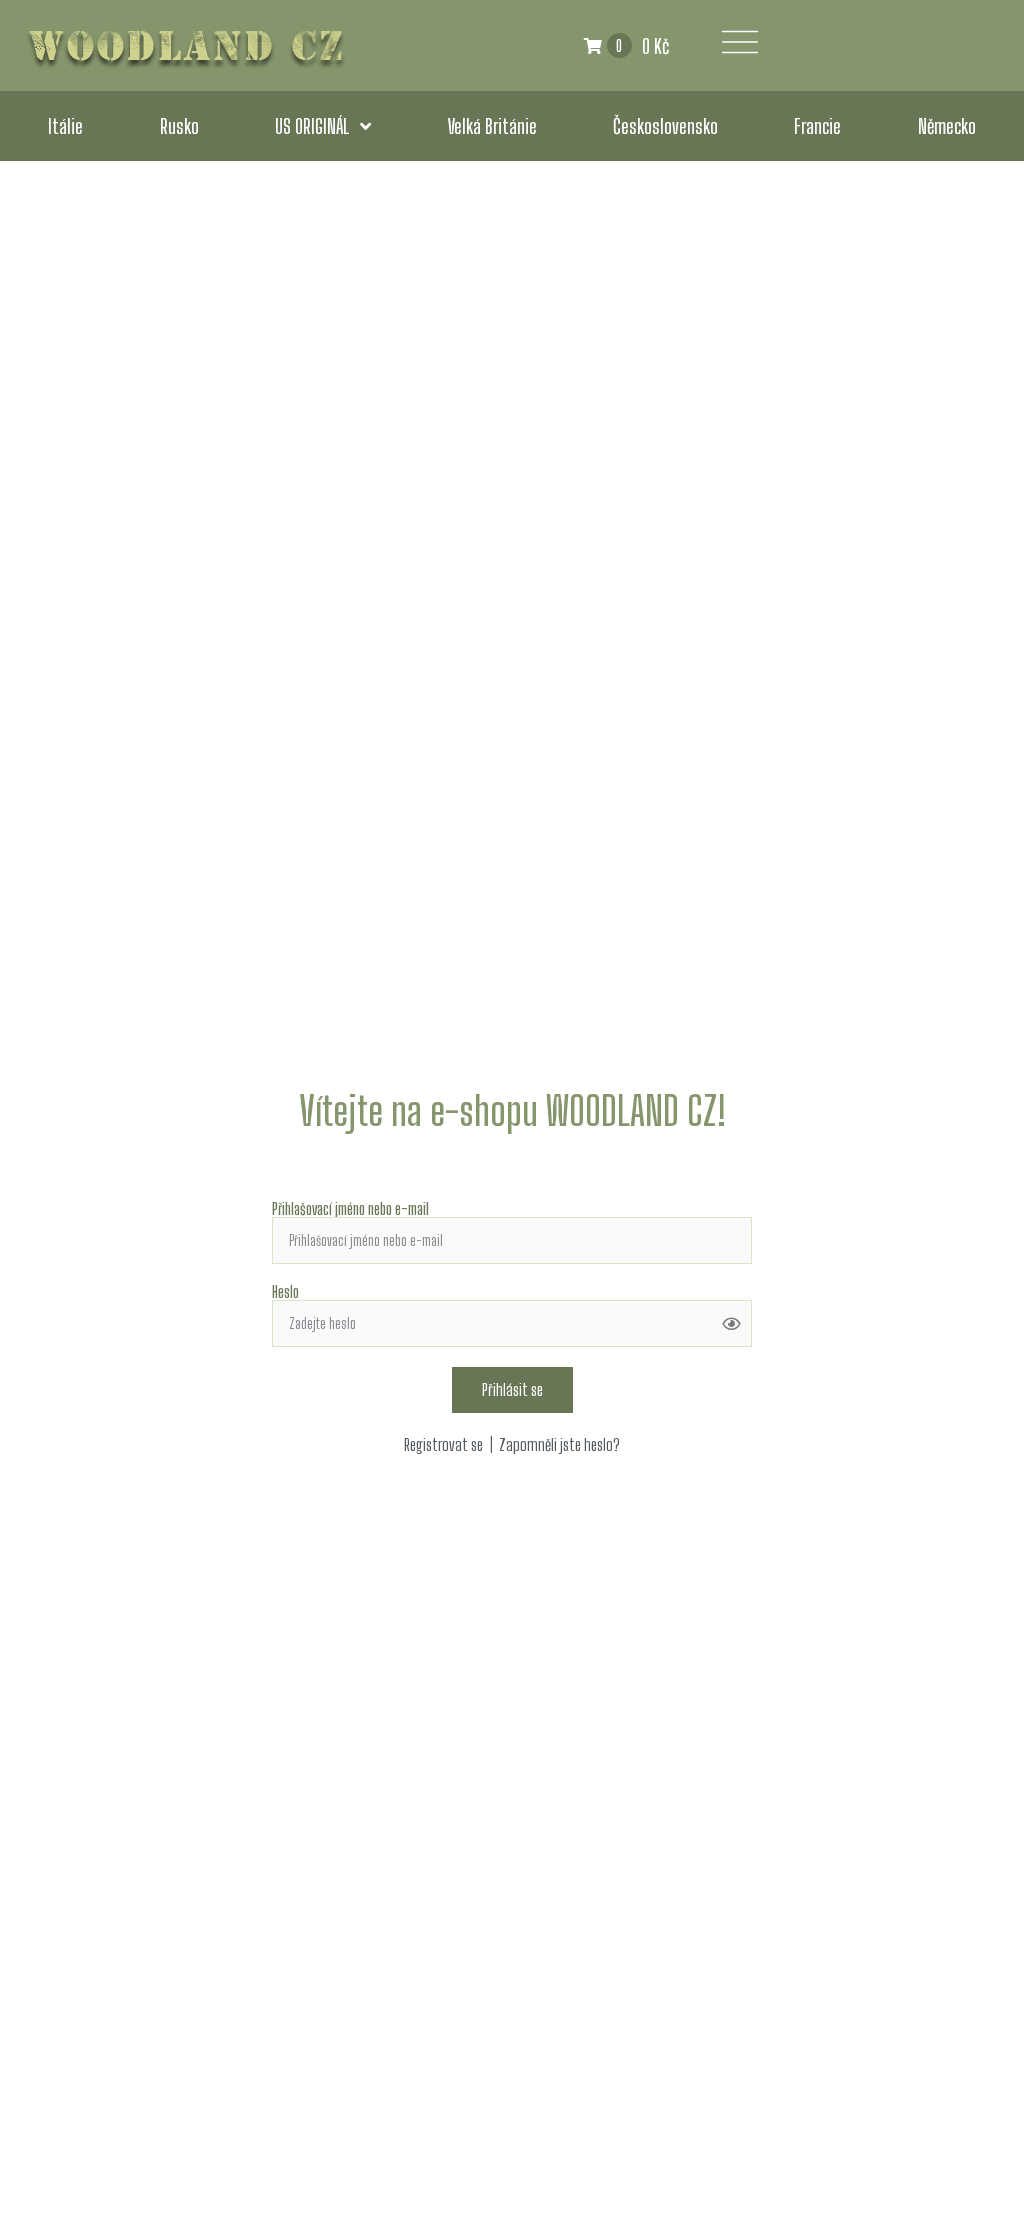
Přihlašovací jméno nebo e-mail (350, 1209)
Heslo (285, 1292)
